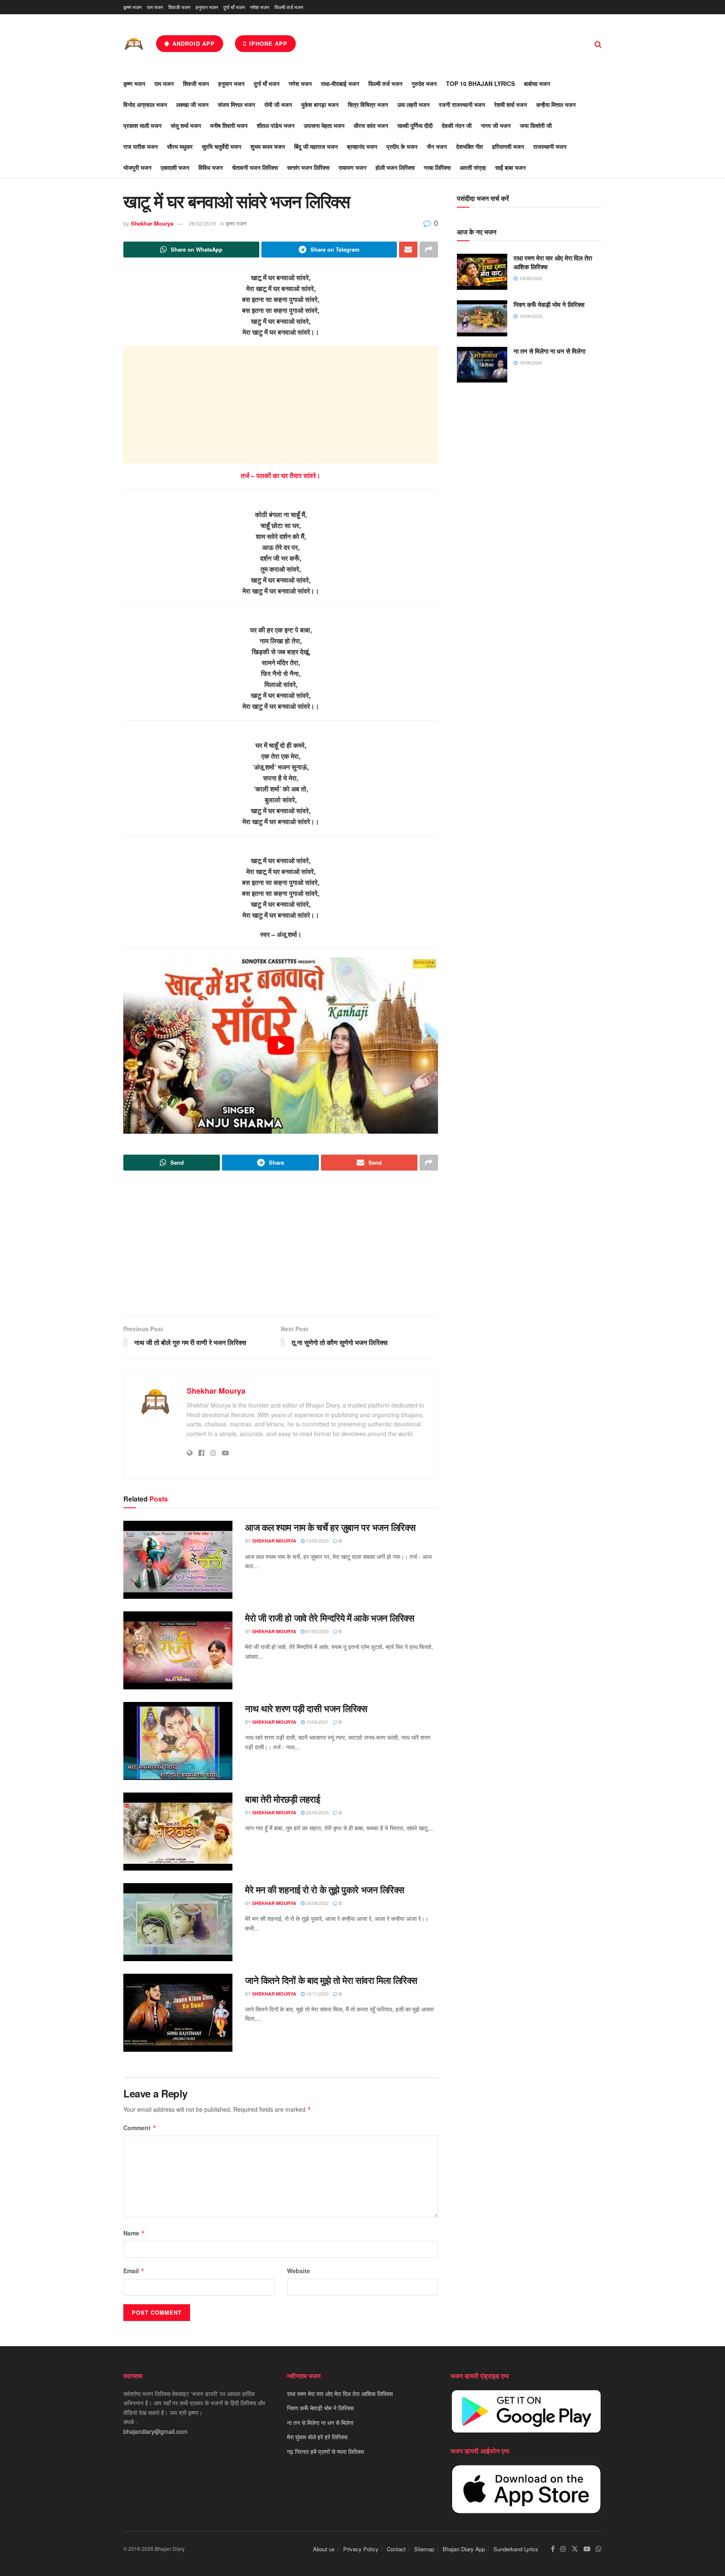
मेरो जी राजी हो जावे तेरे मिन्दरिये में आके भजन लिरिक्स (330, 1618)
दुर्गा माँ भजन (234, 7)
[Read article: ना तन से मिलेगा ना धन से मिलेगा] (482, 365)
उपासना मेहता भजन (324, 125)
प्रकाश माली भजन (142, 125)
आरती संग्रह (473, 167)
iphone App (267, 43)
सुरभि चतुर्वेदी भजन (222, 146)
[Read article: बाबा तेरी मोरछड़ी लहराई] (178, 1832)
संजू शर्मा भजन (186, 125)
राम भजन (155, 7)
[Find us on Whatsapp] (599, 2549)
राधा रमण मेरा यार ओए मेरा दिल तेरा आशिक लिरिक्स (553, 262)
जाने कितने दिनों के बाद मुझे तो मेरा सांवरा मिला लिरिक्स (331, 1980)
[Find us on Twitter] (575, 2549)
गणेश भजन (260, 7)
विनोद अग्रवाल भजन (145, 104)
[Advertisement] (281, 405)
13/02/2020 (317, 1540)
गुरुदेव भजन (424, 83)
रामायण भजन (352, 167)
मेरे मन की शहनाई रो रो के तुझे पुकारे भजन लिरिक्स (325, 1889)
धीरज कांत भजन (371, 125)
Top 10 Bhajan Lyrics (480, 83)
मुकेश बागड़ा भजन (320, 104)
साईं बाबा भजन (510, 167)
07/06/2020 (317, 1631)
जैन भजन (437, 146)
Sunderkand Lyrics (516, 2549)
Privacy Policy (361, 2549)
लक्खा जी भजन (192, 104)
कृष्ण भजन (133, 7)
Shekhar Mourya (152, 223)
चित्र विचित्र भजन (368, 104)
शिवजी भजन (179, 7)
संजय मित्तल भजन (236, 104)
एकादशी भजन (175, 167)
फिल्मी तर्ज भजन (289, 7)
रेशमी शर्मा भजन (511, 104)
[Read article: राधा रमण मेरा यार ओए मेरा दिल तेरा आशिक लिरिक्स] (482, 272)
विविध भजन (211, 167)
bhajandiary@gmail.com (155, 2431)
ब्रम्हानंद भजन (362, 146)
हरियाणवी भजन (508, 146)
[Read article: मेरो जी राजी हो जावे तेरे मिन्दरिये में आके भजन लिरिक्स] (178, 1650)
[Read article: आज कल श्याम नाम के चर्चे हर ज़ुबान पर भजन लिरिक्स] (178, 1560)
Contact (396, 2549)
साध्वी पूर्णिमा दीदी (415, 125)
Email (134, 2271)
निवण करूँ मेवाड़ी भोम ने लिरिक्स (549, 304)
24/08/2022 (317, 1903)
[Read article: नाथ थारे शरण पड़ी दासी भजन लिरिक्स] (178, 1741)
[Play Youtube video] (281, 1046)
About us (324, 2549)
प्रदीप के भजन (402, 146)
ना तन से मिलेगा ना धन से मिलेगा (549, 351)
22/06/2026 (317, 1812)
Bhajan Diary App (464, 2549)
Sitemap (424, 2549)
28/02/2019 (202, 223)
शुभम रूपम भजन (268, 146)
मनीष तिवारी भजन (229, 125)
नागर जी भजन (496, 125)
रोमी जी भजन (278, 104)
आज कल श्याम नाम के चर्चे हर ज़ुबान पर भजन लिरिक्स (330, 1527)
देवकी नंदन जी (457, 125)
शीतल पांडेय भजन (276, 125)
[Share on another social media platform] (429, 250)
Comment (140, 2128)
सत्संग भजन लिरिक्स (308, 167)
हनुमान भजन (207, 7)
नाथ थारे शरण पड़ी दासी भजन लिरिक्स (306, 1708)
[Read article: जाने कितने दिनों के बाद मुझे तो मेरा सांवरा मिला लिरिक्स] (178, 2013)
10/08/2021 (317, 1722)
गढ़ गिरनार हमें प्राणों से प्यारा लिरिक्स (325, 2451)
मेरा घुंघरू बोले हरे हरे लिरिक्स (317, 2437)
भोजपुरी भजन (137, 167)
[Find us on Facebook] (553, 2549)
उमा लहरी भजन (413, 104)
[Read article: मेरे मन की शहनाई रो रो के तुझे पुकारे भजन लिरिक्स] (178, 1922)
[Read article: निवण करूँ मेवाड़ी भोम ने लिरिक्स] (482, 318)
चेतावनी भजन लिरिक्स (255, 167)
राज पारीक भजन (141, 146)
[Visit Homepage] (134, 44)
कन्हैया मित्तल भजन (556, 104)
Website (299, 2271)
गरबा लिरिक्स (437, 167)
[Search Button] (598, 44)
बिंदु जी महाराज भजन (316, 146)
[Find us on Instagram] (563, 2549)
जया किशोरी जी (536, 125)
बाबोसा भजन (537, 83)
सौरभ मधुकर (180, 146)
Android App (193, 43)
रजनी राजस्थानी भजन (462, 104)
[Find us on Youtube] (587, 2549)
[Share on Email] (408, 250)
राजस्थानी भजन (550, 146)
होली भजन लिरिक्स (395, 167)
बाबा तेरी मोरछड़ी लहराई (282, 1799)
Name (134, 2233)
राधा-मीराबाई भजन (340, 83)
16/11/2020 (317, 1993)
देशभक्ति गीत (469, 146)
